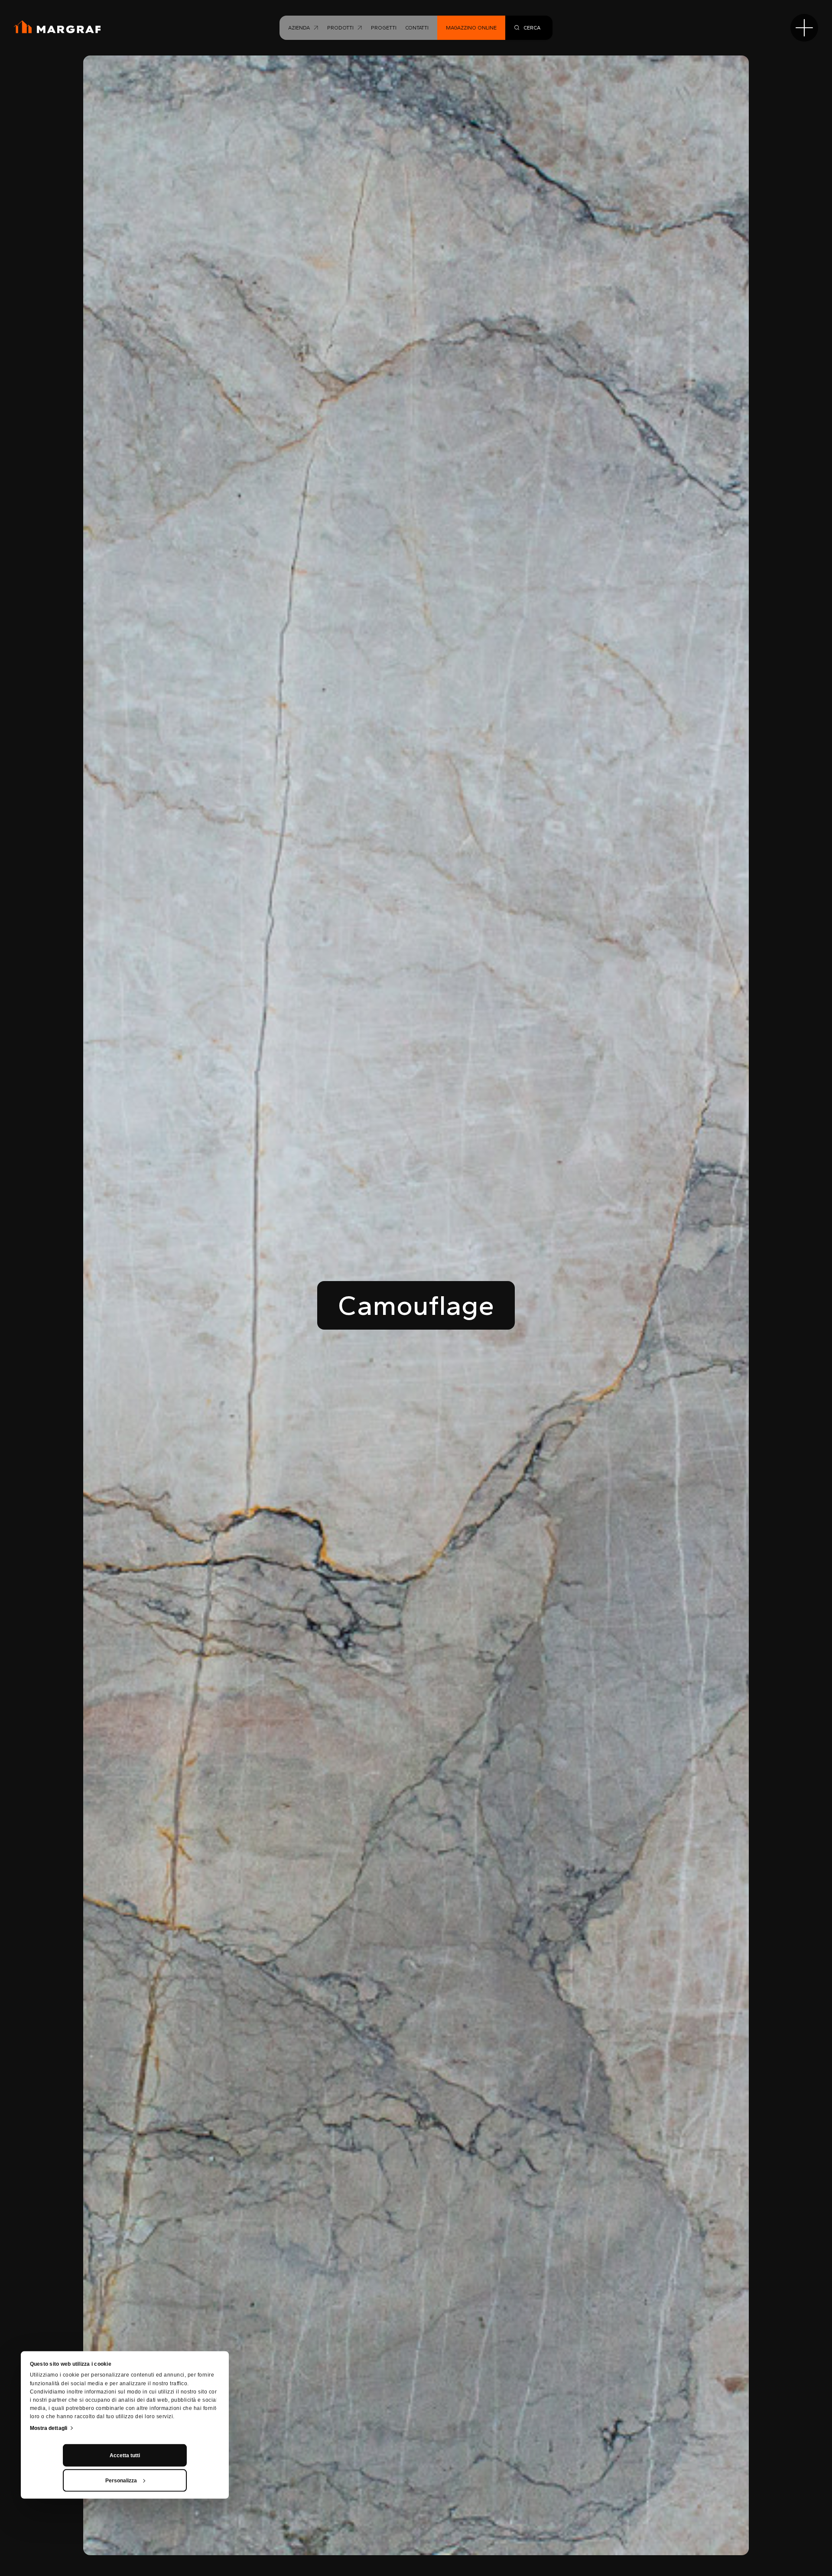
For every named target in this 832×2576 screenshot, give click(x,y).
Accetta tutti (125, 2455)
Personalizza (121, 2481)
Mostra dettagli (49, 2428)
